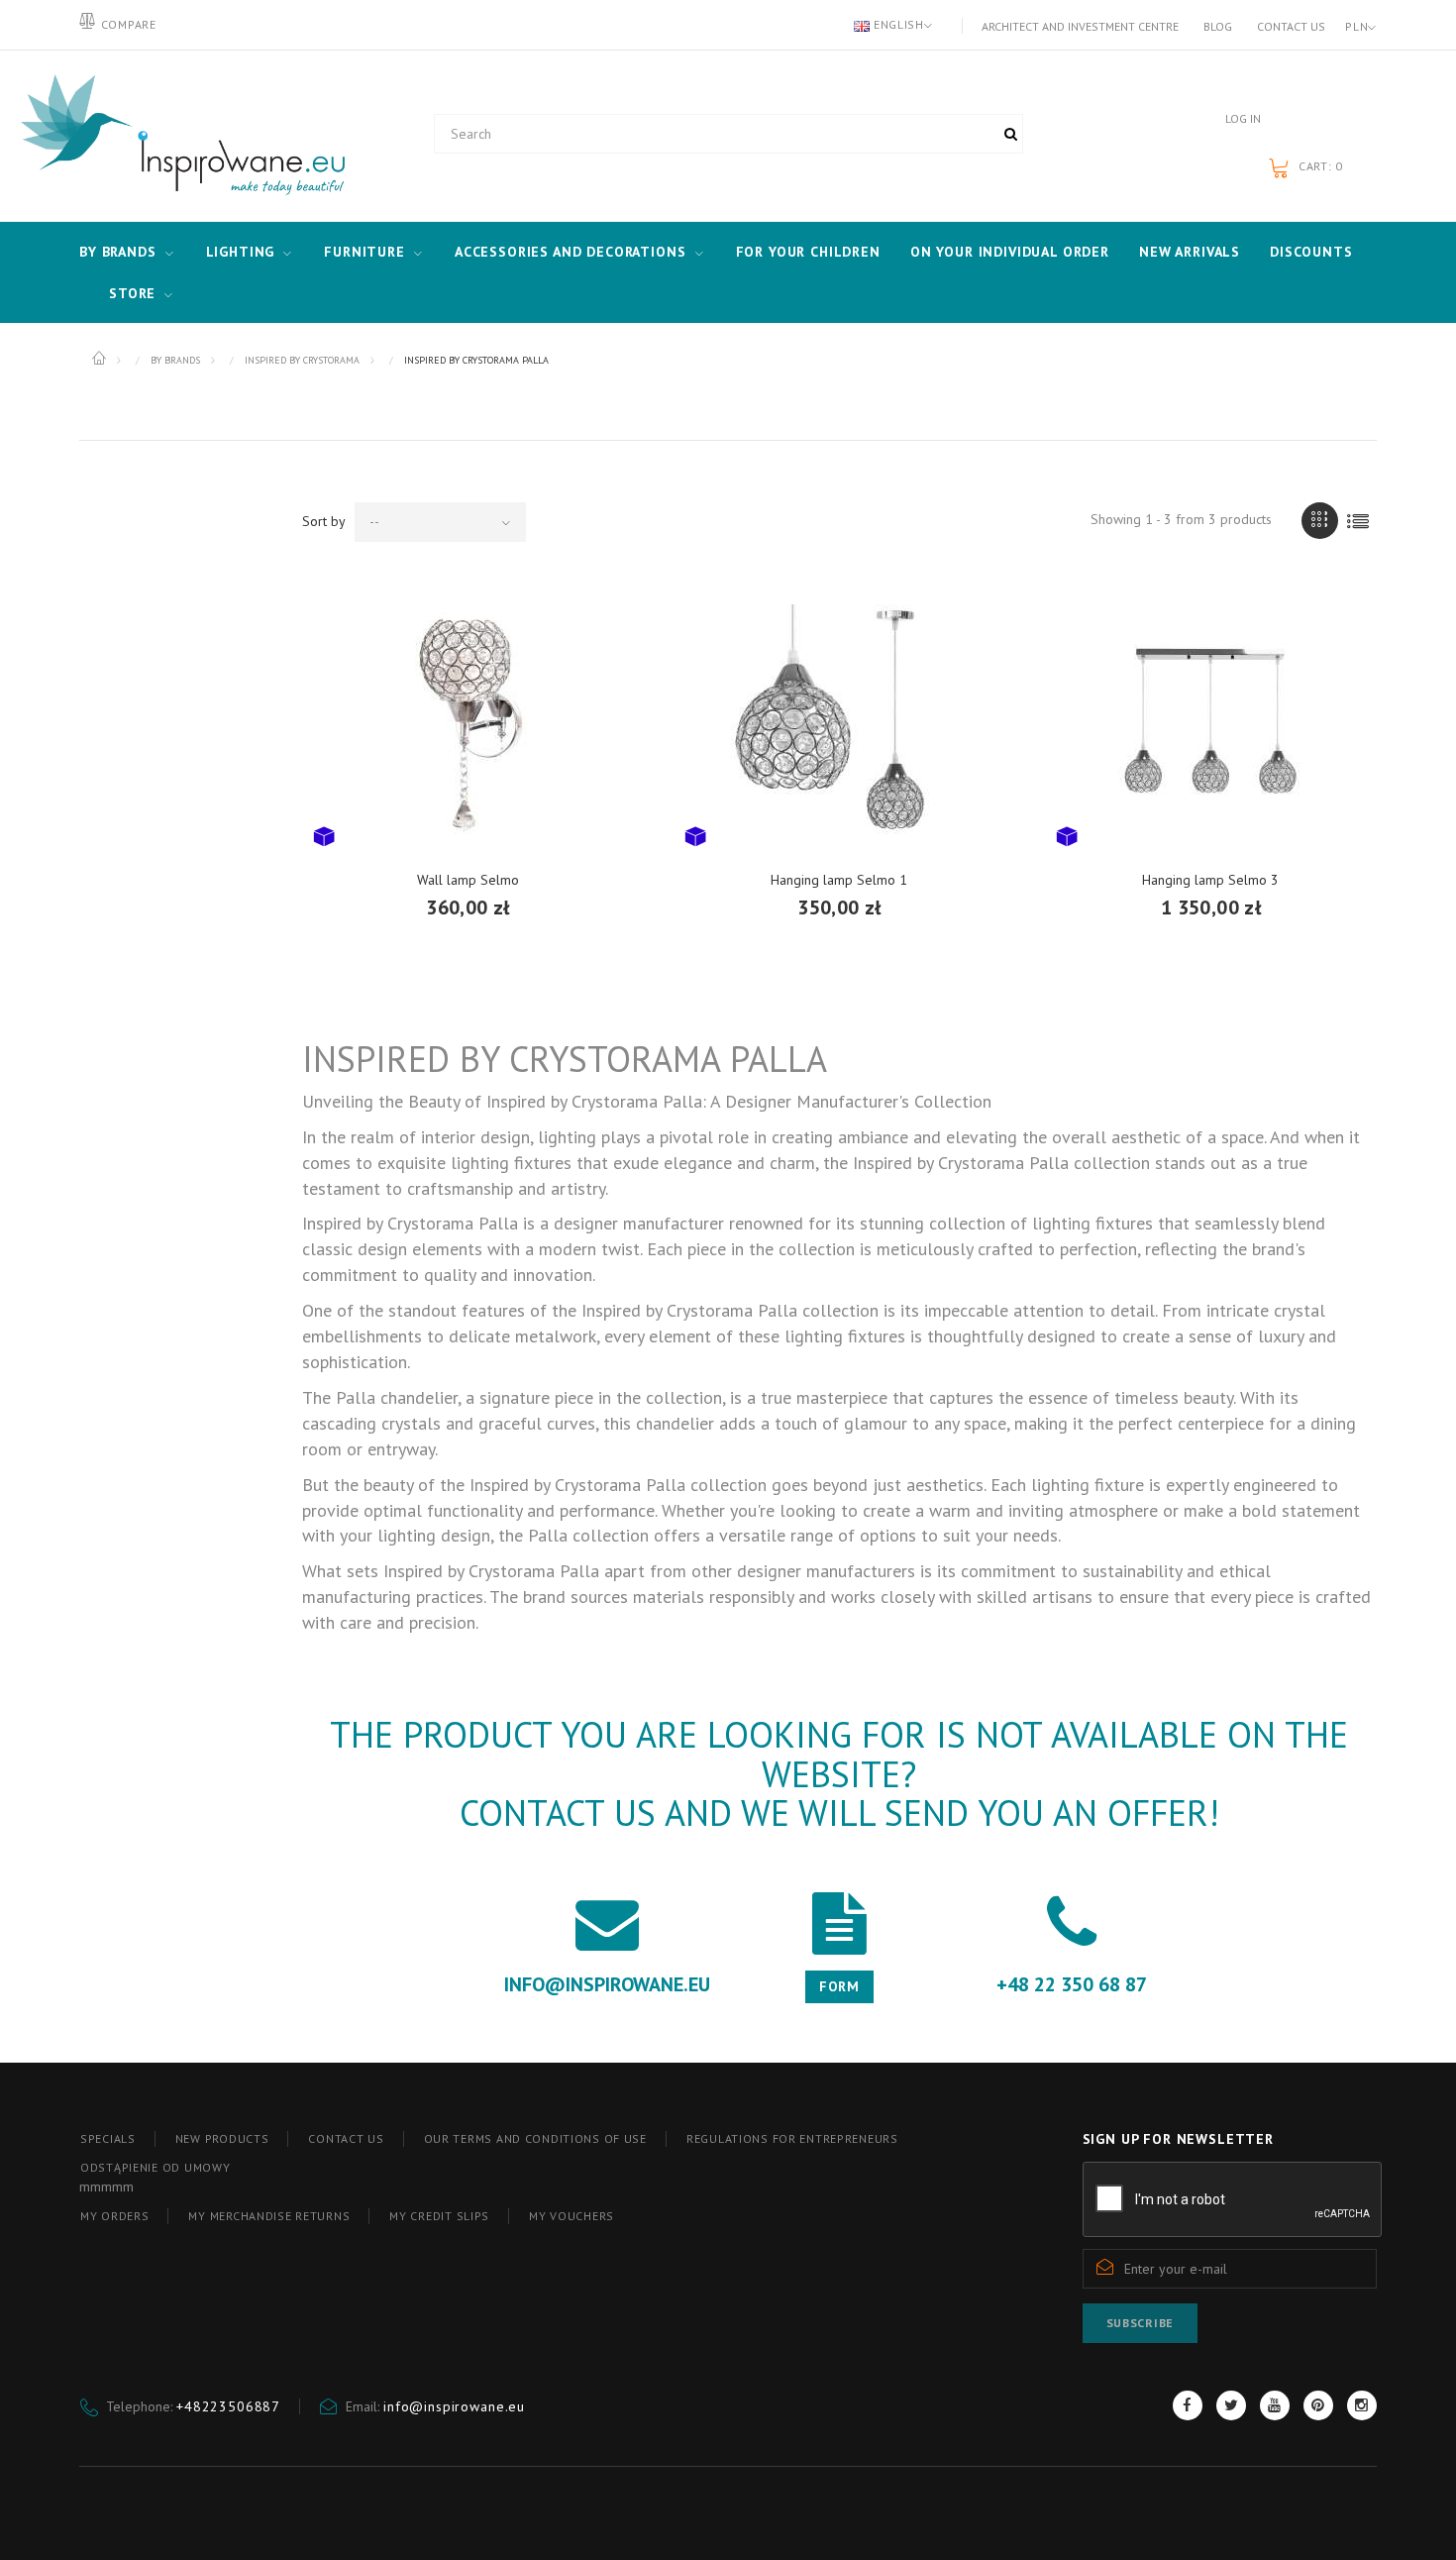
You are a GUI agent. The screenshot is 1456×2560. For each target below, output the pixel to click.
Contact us (1291, 26)
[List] (1358, 521)
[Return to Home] (101, 359)
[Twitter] (1231, 2405)
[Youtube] (1275, 2405)
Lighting (241, 252)
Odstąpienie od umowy (155, 2167)
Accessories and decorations (571, 252)
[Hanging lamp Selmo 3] (1211, 720)
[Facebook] (1188, 2405)
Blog (1218, 26)
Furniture (364, 252)
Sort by (324, 521)
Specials (108, 2138)
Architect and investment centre (1080, 26)
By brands (118, 252)
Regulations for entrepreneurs (792, 2138)
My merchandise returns (269, 2216)
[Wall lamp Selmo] (468, 720)
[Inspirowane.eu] (178, 136)
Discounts (1311, 252)
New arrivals (1190, 252)
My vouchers (572, 2216)
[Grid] (1320, 521)
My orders (114, 2216)
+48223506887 (228, 2406)
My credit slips (439, 2216)
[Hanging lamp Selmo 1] (839, 720)
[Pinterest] (1318, 2405)
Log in (1243, 118)
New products (222, 2138)
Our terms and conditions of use (535, 2138)
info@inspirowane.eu (454, 2406)
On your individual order (1010, 252)
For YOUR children (808, 252)
